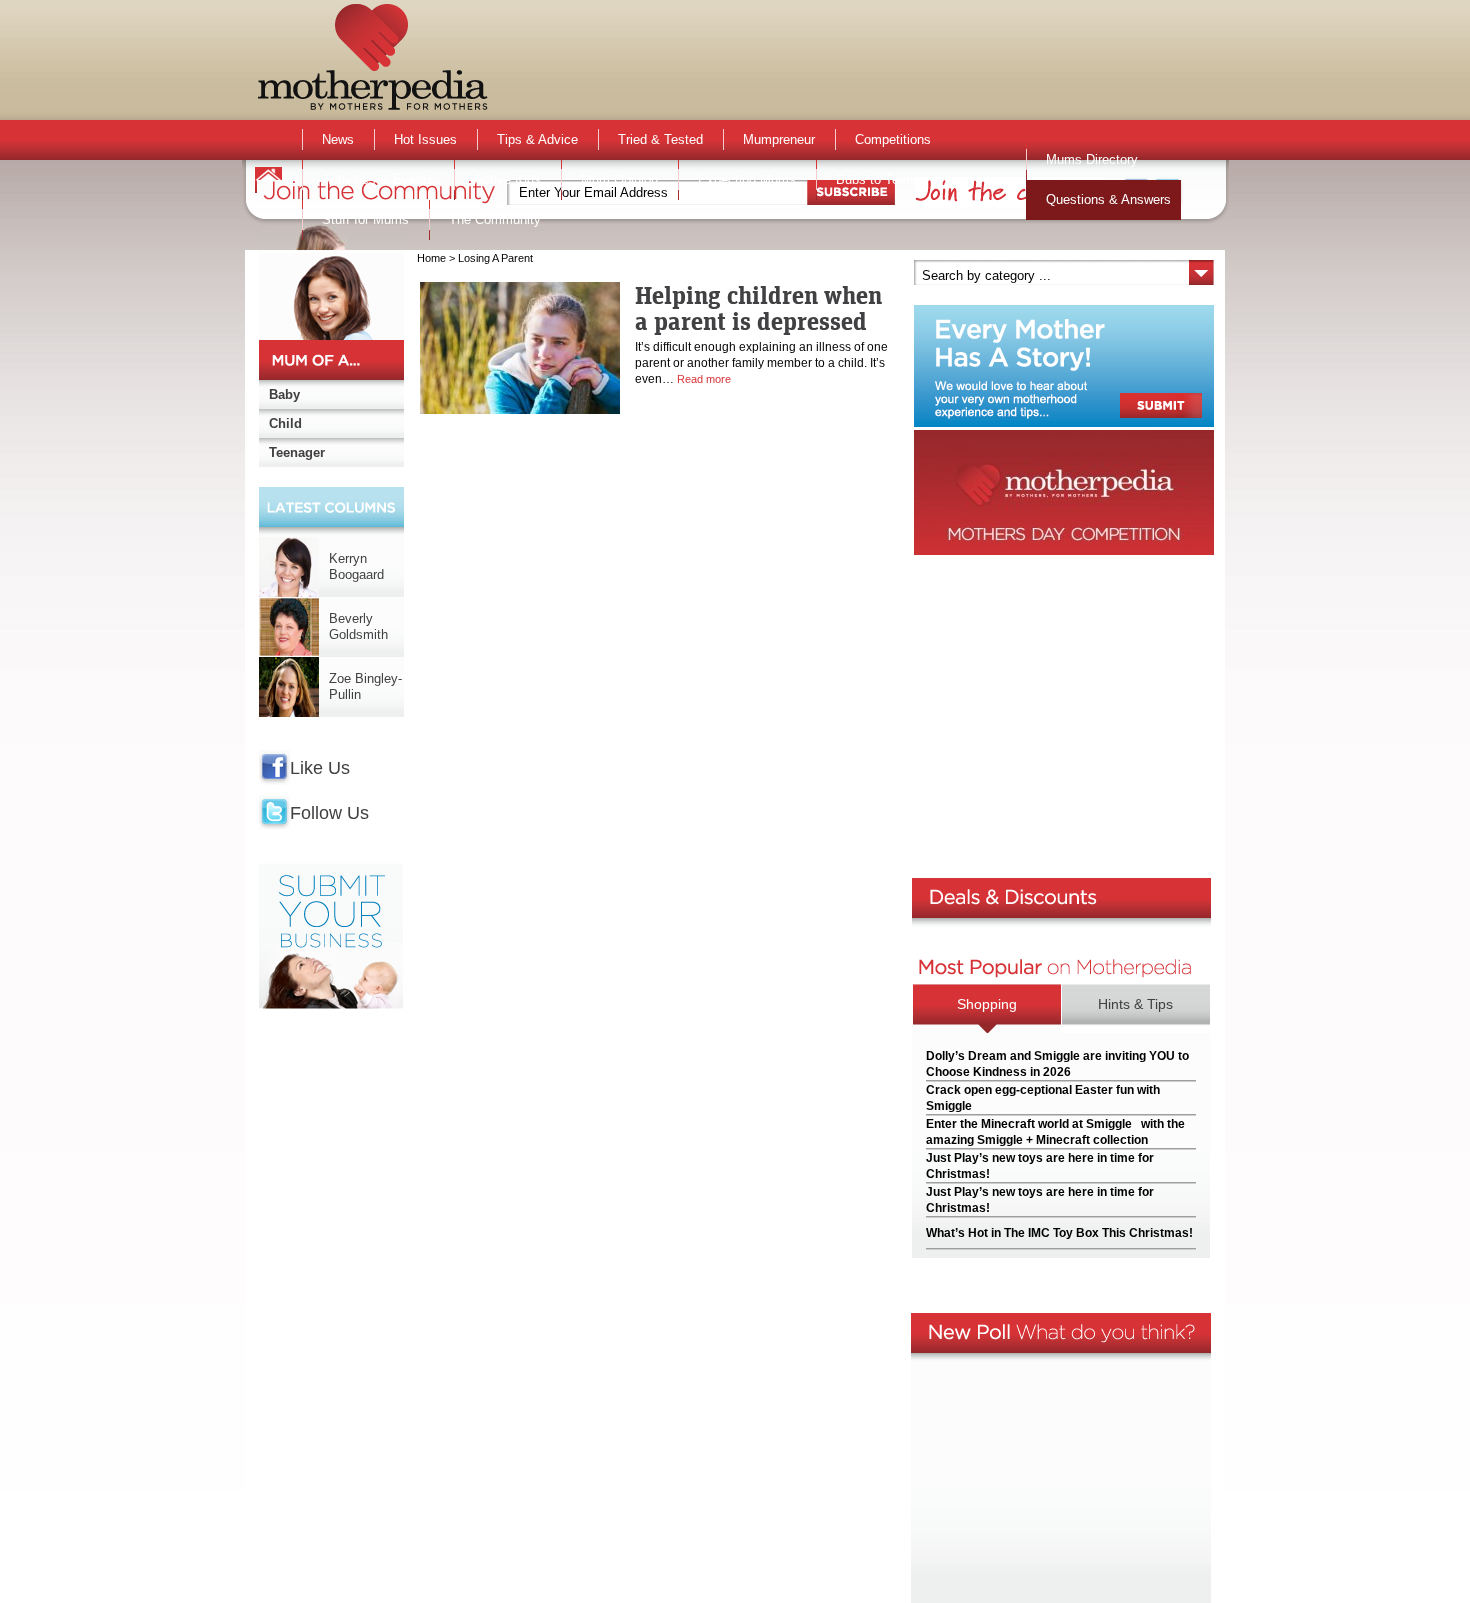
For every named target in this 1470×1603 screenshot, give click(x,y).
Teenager (297, 452)
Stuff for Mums (365, 219)
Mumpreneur (779, 139)
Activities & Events (378, 179)
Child (285, 423)
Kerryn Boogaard (356, 566)
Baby (284, 394)
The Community (495, 219)
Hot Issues (425, 139)
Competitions (893, 139)
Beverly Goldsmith (358, 626)
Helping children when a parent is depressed (758, 308)
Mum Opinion (619, 179)
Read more (704, 379)
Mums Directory (1092, 159)
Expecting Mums (747, 179)
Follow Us (329, 813)
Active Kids (507, 179)
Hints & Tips (1135, 1004)
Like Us (320, 768)
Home (431, 258)
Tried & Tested (660, 139)
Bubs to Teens (878, 179)
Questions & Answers (1108, 199)
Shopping (987, 1004)
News (338, 139)
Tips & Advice (537, 139)
